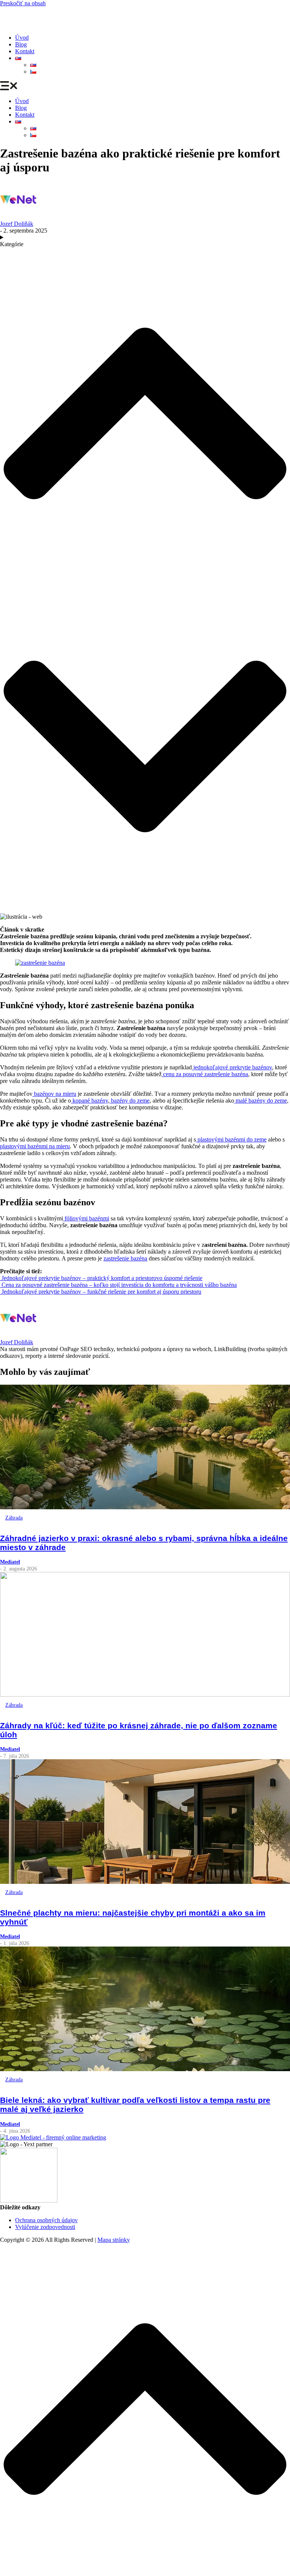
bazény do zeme (130, 1101)
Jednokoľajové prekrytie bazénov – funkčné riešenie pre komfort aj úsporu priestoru (101, 1292)
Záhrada (14, 1518)
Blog (21, 44)
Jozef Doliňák (17, 224)
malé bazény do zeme (261, 1101)
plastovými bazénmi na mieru (35, 1146)
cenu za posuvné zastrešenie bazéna (205, 1074)
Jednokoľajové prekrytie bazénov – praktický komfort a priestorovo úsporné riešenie (102, 1278)
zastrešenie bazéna (125, 1258)
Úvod (22, 38)
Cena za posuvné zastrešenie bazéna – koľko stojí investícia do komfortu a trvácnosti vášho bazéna (118, 1285)
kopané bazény (89, 1101)
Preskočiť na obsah (23, 3)
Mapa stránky (114, 2240)
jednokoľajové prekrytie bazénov (233, 1067)
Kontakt (25, 51)
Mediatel (10, 1562)
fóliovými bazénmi (87, 1218)
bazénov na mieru (55, 1094)
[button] (145, 86)
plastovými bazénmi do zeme (232, 1139)
